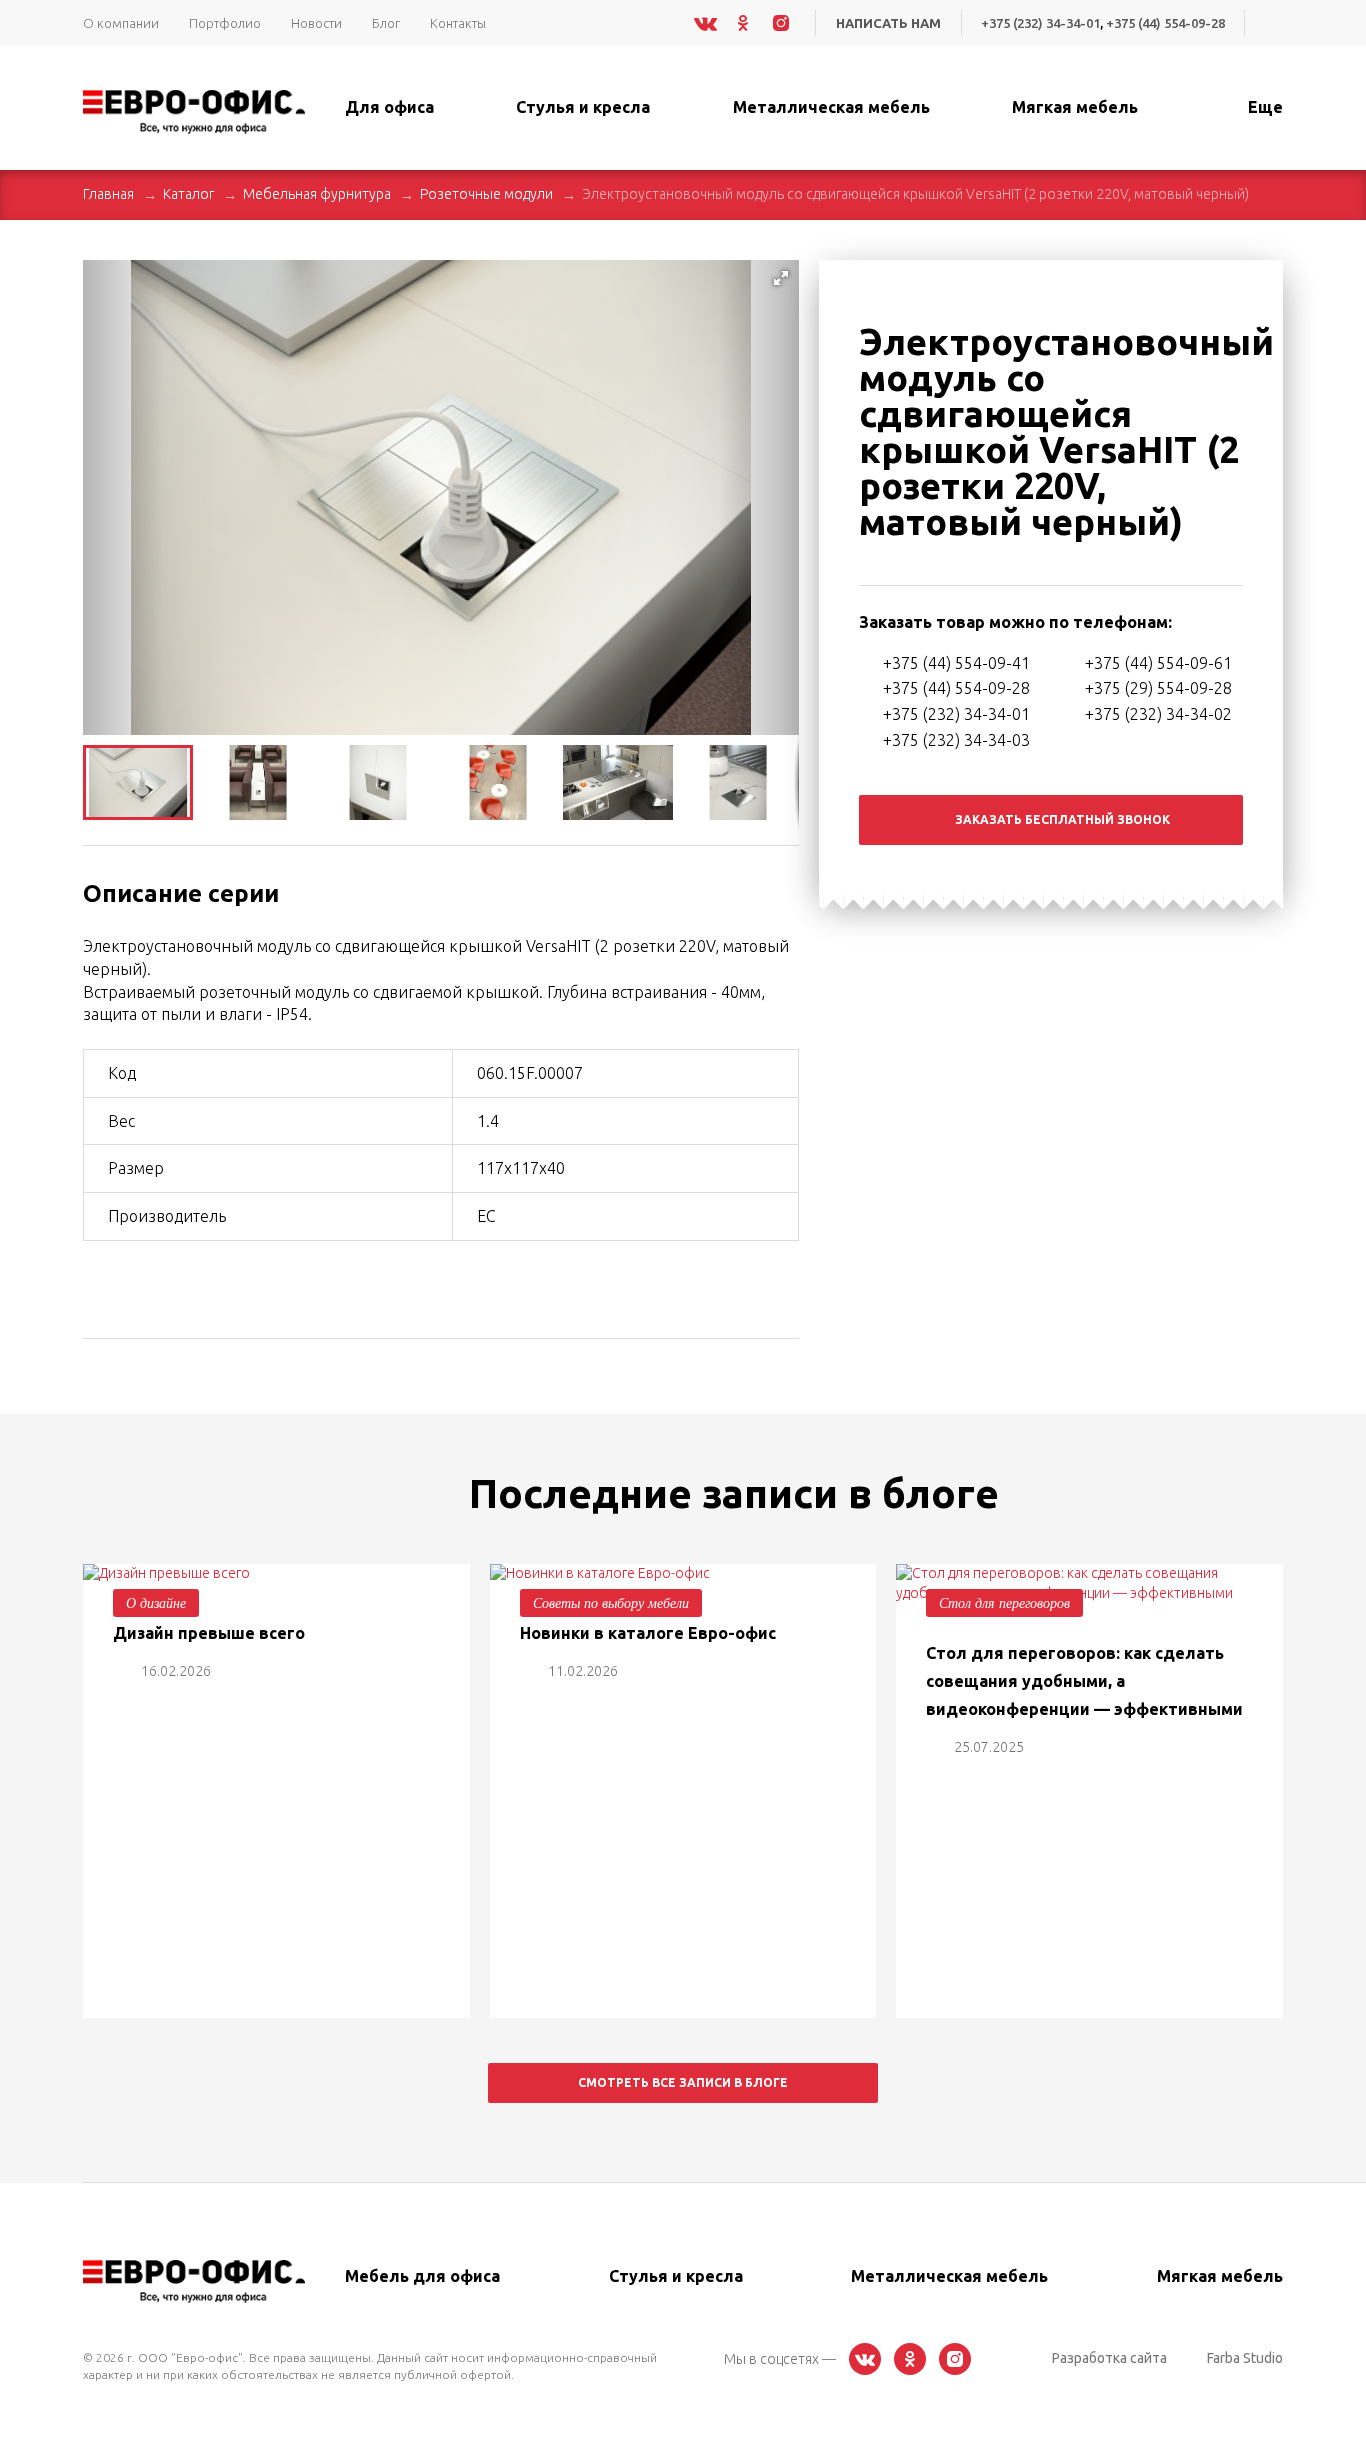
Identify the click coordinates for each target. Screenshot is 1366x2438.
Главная (108, 194)
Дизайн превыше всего (209, 1633)
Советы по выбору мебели (611, 1602)
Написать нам (888, 23)
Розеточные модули (486, 194)
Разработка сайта (1109, 2358)
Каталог (188, 194)
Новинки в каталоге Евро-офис (648, 1633)
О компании (121, 23)
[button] (781, 278)
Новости (316, 23)
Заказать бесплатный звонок (1062, 819)
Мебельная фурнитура (317, 194)
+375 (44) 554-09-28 (1165, 23)
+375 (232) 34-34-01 (1040, 23)
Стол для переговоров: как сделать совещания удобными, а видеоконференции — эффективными (1084, 1681)
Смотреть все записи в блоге (683, 2082)
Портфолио (225, 23)
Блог (386, 23)
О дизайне (156, 1602)
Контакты (458, 23)
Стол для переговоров (1004, 1602)
